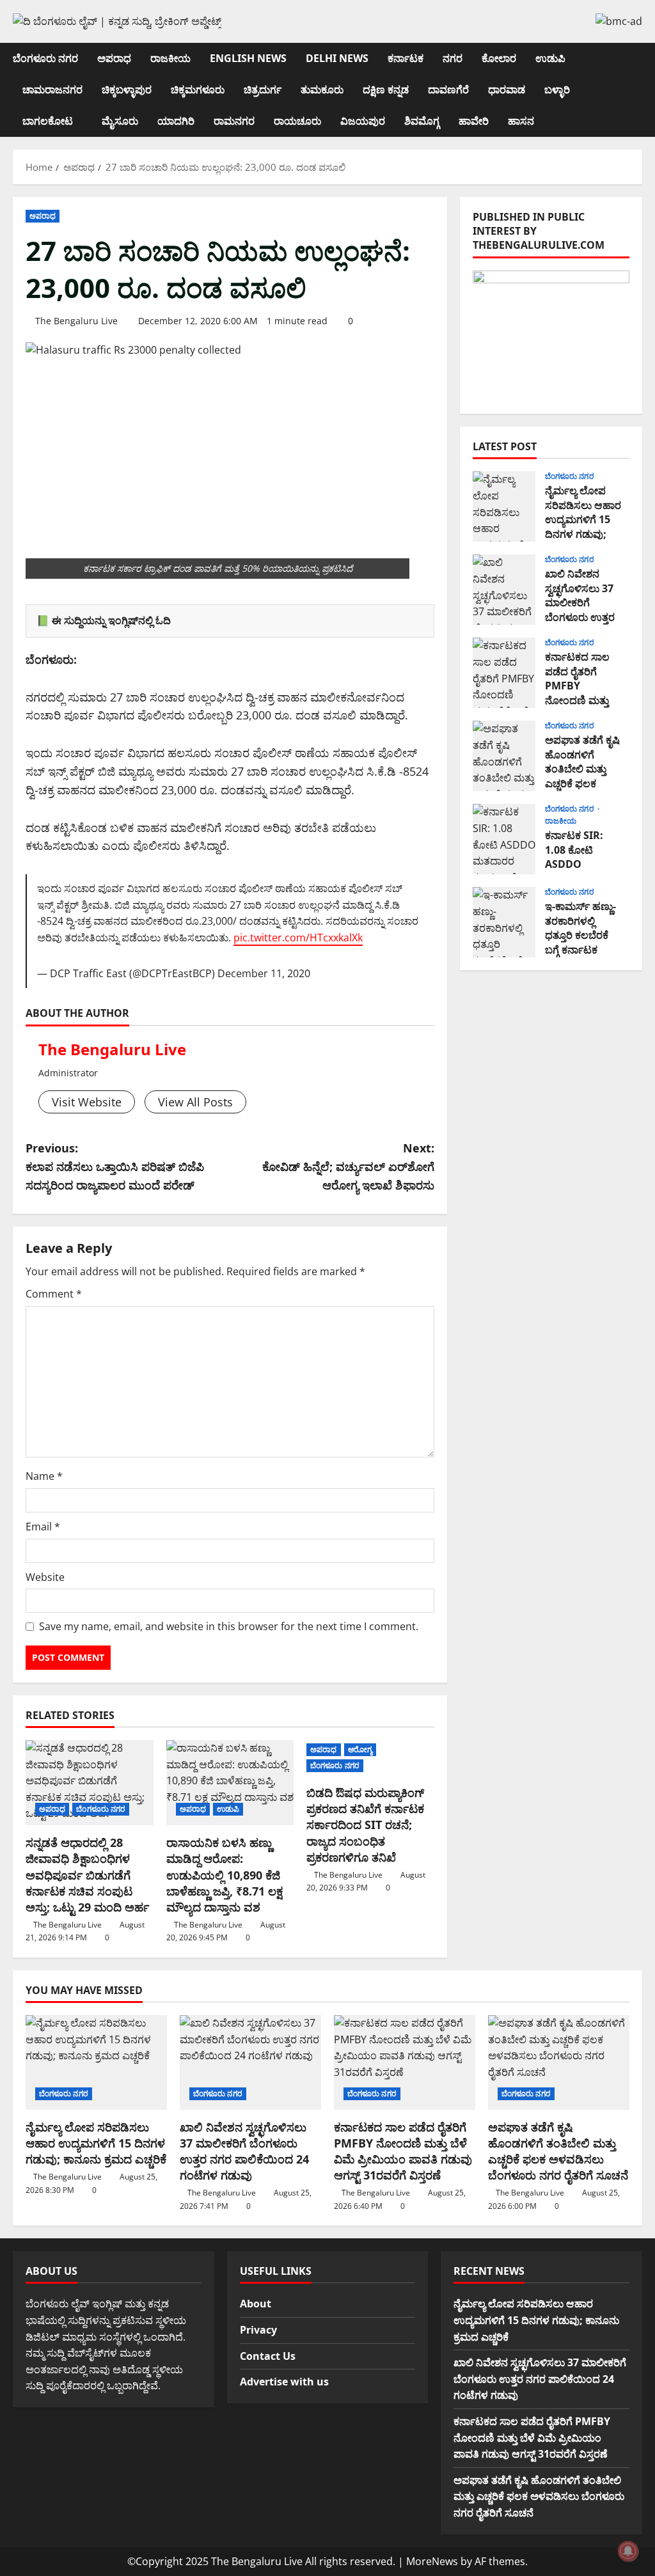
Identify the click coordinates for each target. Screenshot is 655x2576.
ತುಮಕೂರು (322, 90)
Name (44, 1476)
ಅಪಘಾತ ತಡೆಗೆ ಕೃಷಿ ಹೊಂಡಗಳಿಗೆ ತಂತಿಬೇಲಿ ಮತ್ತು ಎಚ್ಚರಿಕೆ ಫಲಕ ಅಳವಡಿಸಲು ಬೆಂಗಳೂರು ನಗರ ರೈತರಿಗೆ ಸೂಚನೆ (504, 756)
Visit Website (87, 1102)
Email (43, 1527)
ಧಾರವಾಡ (507, 90)
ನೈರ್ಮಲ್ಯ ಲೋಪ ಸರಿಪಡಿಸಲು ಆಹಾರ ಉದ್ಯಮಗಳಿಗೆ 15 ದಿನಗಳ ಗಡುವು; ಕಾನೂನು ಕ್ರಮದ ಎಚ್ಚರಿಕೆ (504, 507)
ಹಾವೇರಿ (474, 121)
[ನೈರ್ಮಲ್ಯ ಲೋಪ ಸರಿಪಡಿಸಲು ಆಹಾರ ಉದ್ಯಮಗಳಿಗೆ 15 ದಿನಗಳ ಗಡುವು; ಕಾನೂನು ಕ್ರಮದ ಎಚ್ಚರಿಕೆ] (96, 2062)
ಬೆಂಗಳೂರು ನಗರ (45, 58)
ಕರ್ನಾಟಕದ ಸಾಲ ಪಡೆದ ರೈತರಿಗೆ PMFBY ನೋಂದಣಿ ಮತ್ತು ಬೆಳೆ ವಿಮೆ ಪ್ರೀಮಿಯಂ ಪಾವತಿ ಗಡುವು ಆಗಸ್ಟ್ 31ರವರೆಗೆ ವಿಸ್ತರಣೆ (504, 673)
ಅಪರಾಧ (114, 58)
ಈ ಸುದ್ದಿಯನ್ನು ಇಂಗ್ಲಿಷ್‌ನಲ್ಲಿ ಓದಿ (111, 620)
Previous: (115, 1166)
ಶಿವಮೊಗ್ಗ (422, 121)
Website (45, 1577)
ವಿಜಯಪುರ (363, 121)
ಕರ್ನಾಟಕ (406, 58)
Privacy (258, 2330)
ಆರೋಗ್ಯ (360, 1749)
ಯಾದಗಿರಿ (176, 121)
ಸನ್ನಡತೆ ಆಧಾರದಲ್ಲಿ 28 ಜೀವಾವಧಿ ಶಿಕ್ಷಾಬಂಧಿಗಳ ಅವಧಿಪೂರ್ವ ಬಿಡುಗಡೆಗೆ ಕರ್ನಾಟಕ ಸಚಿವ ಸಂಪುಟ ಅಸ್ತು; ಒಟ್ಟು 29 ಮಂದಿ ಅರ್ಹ (87, 1875)
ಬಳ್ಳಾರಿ (557, 90)
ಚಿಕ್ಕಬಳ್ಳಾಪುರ (127, 90)
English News (248, 58)
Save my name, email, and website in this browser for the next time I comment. (229, 1626)
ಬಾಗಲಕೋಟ (48, 121)
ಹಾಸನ (521, 121)
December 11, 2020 (264, 973)
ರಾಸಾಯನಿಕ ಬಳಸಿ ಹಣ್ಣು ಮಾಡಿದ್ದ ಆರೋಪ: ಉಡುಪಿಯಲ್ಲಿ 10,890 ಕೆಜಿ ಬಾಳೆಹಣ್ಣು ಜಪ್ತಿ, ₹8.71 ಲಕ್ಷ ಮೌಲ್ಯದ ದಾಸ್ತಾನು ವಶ (225, 1875)
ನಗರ (453, 58)
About (256, 2304)
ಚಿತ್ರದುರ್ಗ (263, 90)
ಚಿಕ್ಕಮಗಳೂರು (198, 90)
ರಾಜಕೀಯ (170, 58)
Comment (54, 1294)
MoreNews (432, 2561)
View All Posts (195, 1102)
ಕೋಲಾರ (499, 58)
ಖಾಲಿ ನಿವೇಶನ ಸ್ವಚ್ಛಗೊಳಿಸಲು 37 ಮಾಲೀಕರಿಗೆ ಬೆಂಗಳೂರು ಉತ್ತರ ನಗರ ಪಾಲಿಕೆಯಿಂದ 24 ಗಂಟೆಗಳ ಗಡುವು (504, 590)
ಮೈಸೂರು (120, 121)
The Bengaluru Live (76, 321)
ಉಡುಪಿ (550, 58)
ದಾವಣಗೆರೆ (448, 90)
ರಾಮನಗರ (234, 121)
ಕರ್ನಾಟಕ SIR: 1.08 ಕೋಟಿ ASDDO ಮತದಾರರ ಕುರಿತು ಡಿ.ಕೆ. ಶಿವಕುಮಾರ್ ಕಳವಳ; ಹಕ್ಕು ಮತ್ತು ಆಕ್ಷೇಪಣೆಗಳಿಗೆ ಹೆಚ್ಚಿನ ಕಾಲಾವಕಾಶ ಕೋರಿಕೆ (504, 839)
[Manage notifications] (628, 2551)
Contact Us (268, 2356)
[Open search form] (638, 90)
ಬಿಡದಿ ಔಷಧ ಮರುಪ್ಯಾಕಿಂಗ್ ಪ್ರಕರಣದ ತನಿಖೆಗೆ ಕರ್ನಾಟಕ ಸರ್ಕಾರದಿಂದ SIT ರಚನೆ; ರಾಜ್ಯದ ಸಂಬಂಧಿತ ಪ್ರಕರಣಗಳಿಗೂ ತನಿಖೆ (365, 1825)
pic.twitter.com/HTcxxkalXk (298, 938)
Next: (348, 1166)
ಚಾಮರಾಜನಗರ (52, 90)
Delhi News (337, 58)
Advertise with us (284, 2382)
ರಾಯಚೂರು (297, 121)
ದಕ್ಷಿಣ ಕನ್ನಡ (386, 90)
